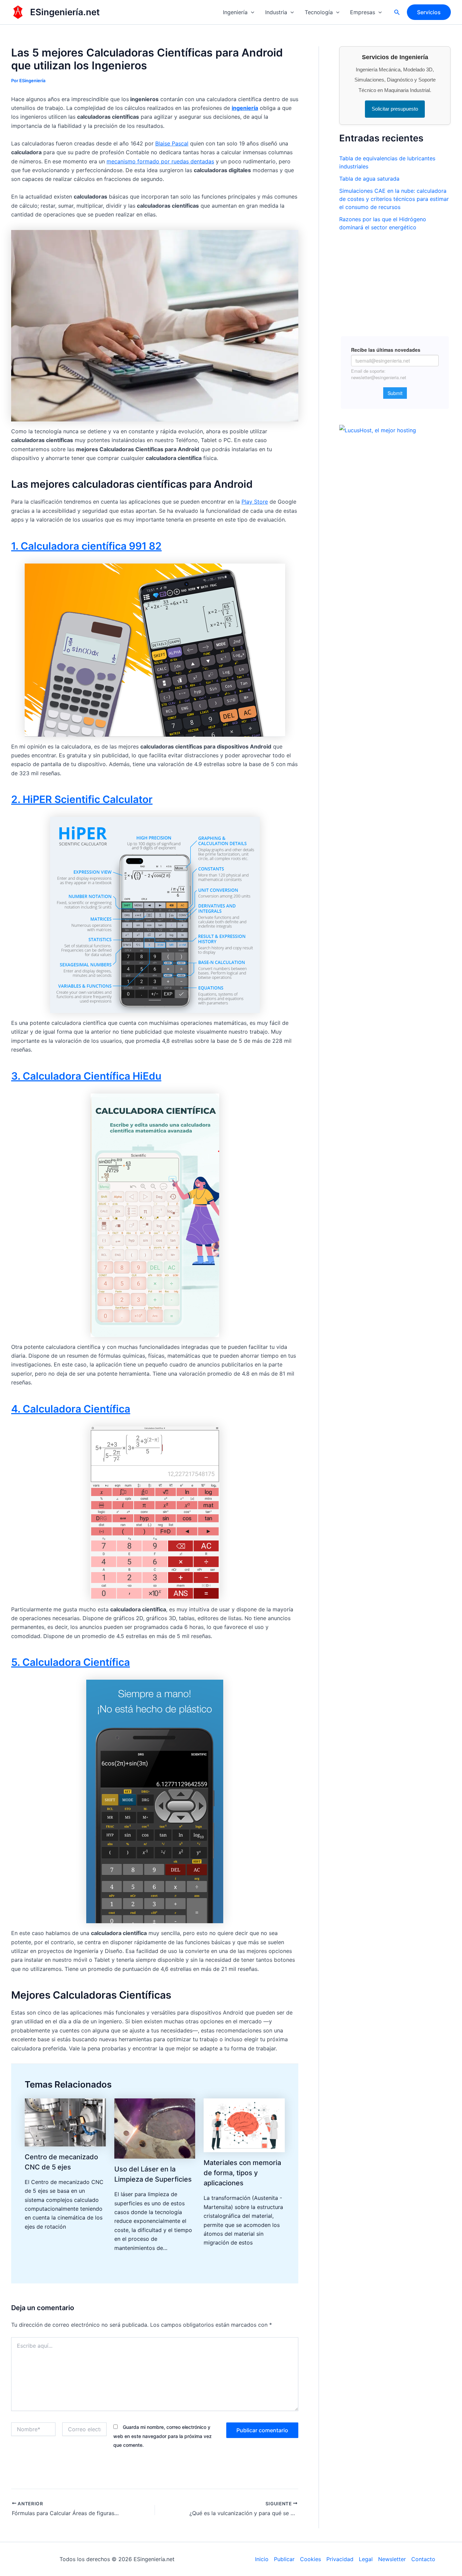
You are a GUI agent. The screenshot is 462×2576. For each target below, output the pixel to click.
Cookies (310, 2559)
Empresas (363, 12)
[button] (251, 12)
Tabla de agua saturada (369, 179)
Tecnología (319, 12)
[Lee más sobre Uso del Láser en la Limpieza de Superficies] (155, 2128)
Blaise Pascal (172, 143)
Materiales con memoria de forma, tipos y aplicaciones (242, 2173)
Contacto (423, 2559)
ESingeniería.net (65, 12)
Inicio (262, 2559)
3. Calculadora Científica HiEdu (86, 1076)
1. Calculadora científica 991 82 (86, 546)
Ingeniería (235, 12)
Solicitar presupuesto (395, 109)
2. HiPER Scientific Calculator (82, 799)
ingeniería (245, 108)
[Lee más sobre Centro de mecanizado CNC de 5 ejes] (65, 2122)
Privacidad (340, 2559)
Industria (276, 12)
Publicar (284, 2559)
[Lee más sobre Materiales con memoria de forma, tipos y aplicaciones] (244, 2125)
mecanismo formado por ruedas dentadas (160, 161)
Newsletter (392, 2559)
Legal (366, 2559)
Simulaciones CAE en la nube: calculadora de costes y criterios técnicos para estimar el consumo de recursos (394, 199)
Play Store (255, 502)
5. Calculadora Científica (71, 1662)
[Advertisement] (395, 280)
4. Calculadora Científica (71, 1409)
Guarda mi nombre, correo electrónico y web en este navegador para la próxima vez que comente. (163, 2436)
